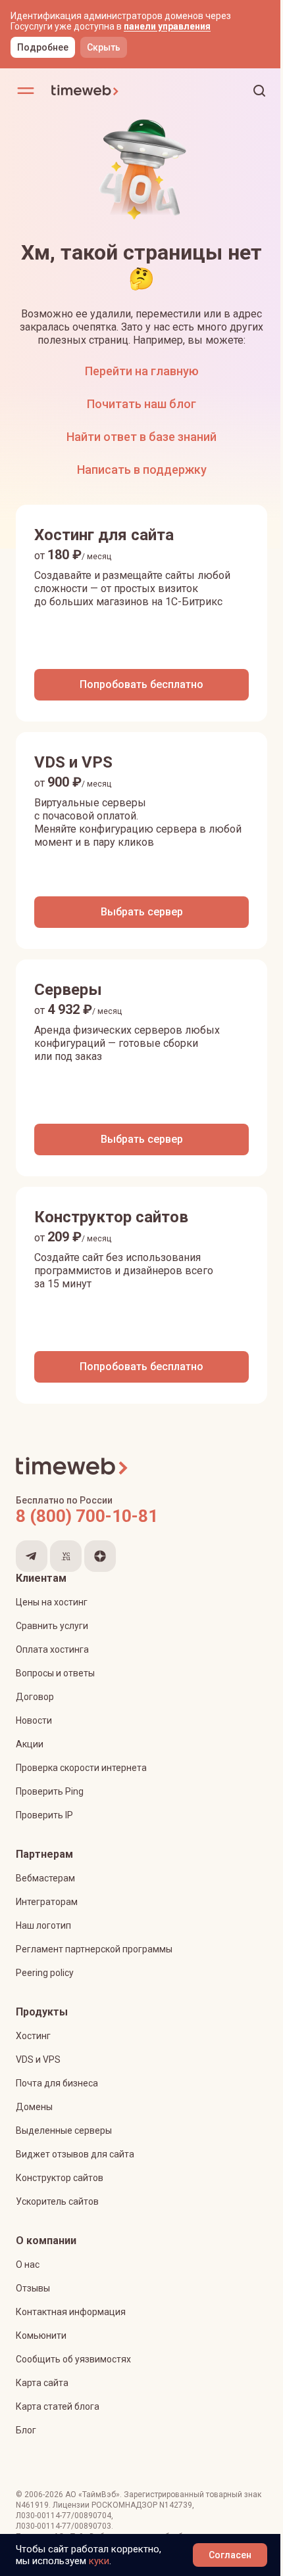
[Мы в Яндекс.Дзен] (100, 1556)
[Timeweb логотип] (96, 91)
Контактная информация (71, 2312)
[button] (259, 91)
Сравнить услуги (52, 1626)
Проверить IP (44, 1815)
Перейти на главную (142, 371)
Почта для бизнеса (57, 2083)
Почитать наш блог (141, 404)
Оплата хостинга (52, 1649)
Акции (30, 1744)
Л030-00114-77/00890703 (64, 2526)
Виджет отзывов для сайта (75, 2154)
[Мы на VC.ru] (66, 1556)
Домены (34, 2107)
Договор (35, 1697)
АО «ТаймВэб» (92, 2495)
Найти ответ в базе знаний (141, 437)
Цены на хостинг (52, 1602)
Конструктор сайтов (60, 2178)
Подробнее (43, 47)
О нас (28, 2265)
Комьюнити (41, 2335)
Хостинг (33, 2036)
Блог (26, 2430)
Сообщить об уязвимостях (73, 2359)
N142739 (176, 2505)
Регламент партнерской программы (94, 1949)
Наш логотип (43, 1925)
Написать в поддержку (142, 470)
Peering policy (45, 1973)
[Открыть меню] (26, 91)
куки (99, 2561)
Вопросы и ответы (55, 1673)
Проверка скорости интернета (81, 1768)
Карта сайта (42, 2383)
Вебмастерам (45, 1878)
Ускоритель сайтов (57, 2201)
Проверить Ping (50, 1791)
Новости (34, 1720)
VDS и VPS (38, 2059)
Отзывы (33, 2288)
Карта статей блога (58, 2406)
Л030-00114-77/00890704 (64, 2516)
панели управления (167, 26)
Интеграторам (47, 1902)
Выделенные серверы (64, 2130)
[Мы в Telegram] (32, 1556)
